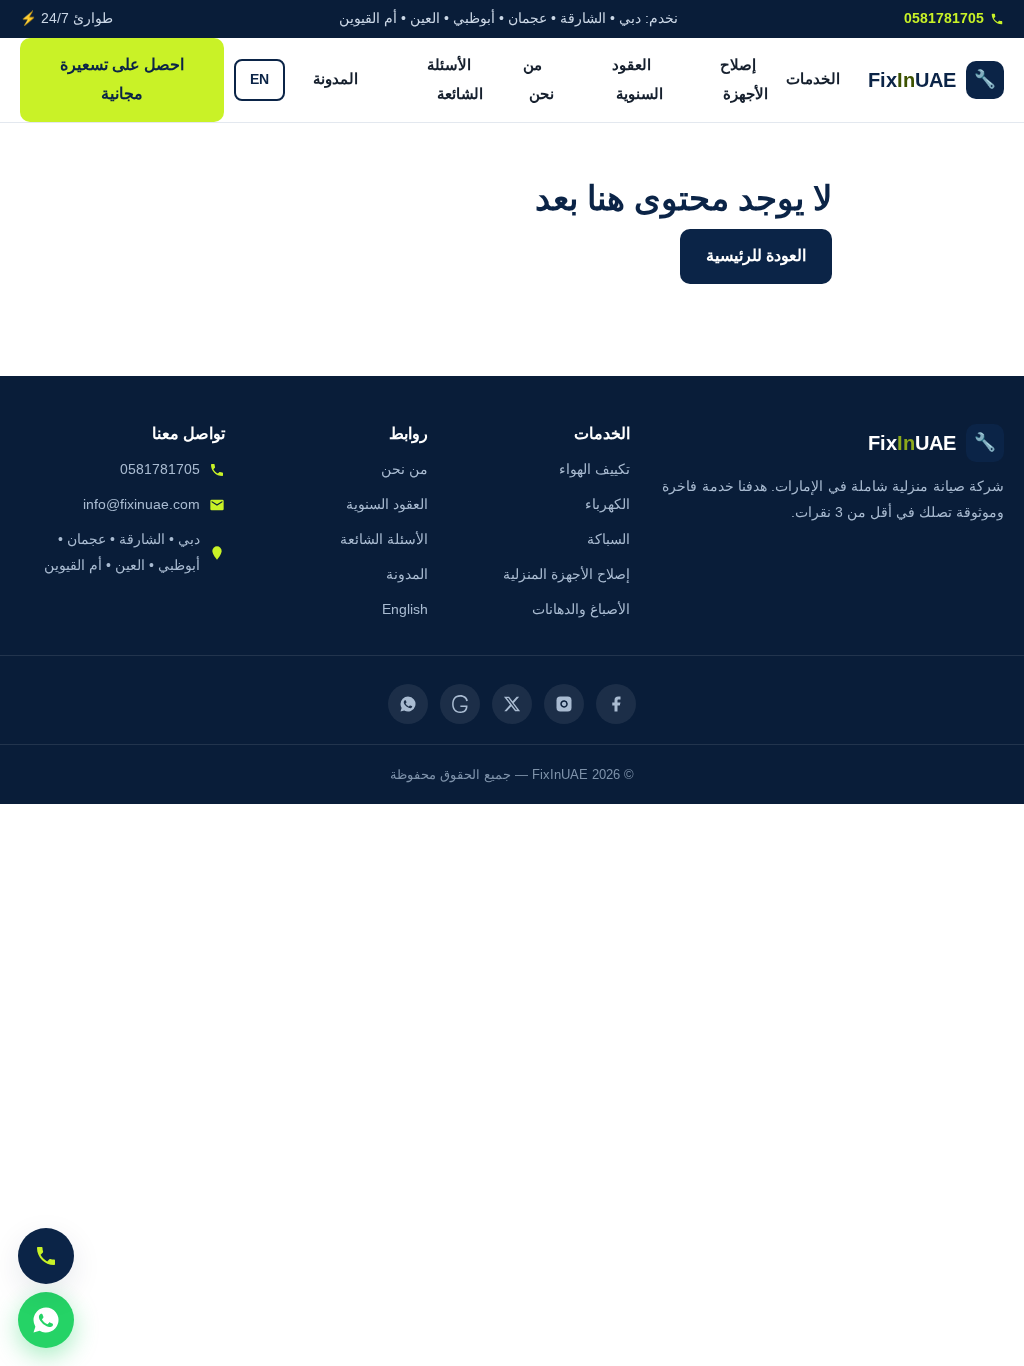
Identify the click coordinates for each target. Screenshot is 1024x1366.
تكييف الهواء (594, 469)
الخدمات (813, 78)
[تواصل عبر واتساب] (46, 1320)
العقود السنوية (637, 79)
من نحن (538, 79)
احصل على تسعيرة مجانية (122, 79)
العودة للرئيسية (756, 255)
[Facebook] (616, 704)
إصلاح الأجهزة (744, 79)
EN (259, 79)
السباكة (608, 539)
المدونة (335, 78)
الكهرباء (607, 504)
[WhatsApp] (408, 704)
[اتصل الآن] (46, 1256)
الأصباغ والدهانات (581, 609)
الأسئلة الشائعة (455, 79)
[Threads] (460, 704)
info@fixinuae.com (141, 504)
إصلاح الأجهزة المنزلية (566, 574)
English (405, 609)
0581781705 (944, 18)
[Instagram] (564, 704)
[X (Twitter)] (512, 704)
